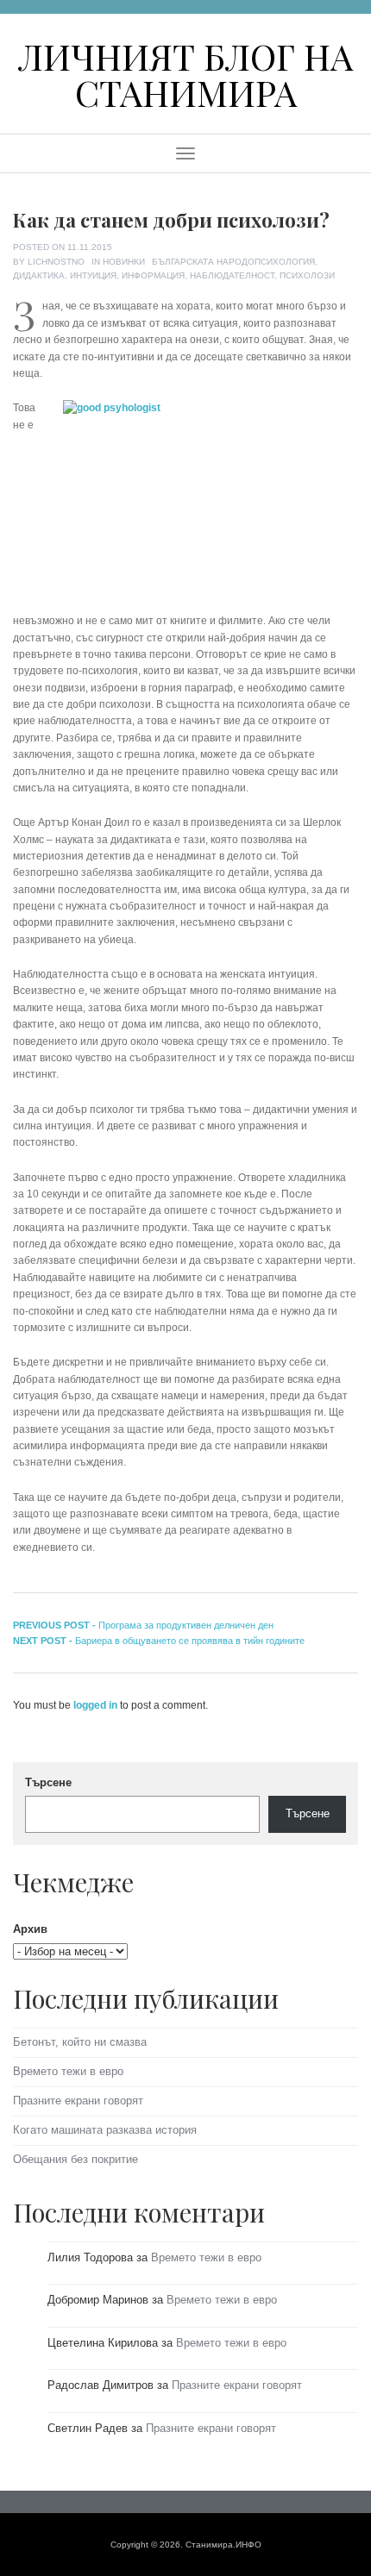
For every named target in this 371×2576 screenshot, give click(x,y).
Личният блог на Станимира (185, 74)
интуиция (93, 275)
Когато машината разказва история (105, 2130)
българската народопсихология (233, 262)
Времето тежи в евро (68, 2071)
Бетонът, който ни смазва (80, 2042)
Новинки (124, 262)
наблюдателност (232, 275)
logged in (95, 1705)
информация (153, 275)
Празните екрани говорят (78, 2101)
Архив (30, 1929)
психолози (307, 275)
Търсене (48, 1782)
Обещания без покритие (75, 2159)
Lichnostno (56, 262)
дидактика (39, 275)
